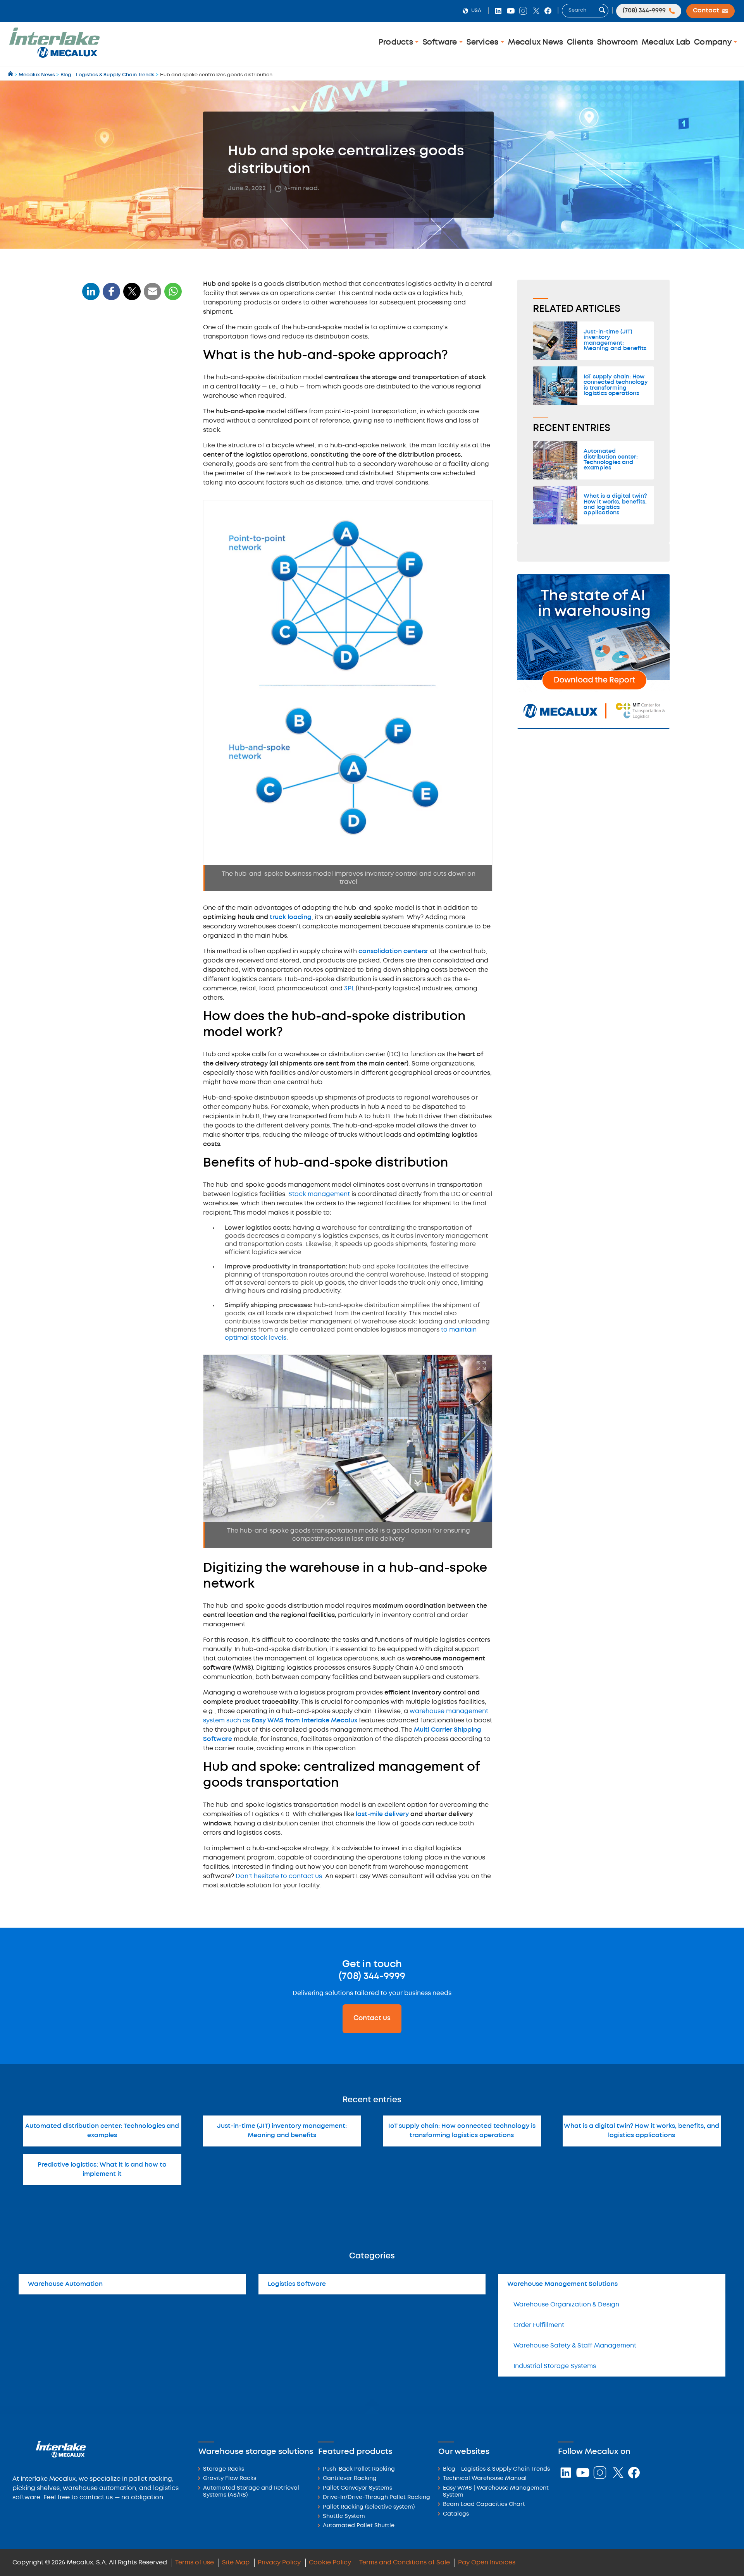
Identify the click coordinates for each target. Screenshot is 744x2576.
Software (441, 42)
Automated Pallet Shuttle (359, 2526)
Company (714, 42)
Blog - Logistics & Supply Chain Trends (496, 2469)
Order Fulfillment (539, 2325)
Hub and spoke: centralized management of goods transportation (126, 441)
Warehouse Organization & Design (566, 2305)
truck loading (291, 917)
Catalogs (456, 2514)
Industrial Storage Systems (555, 2366)
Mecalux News (536, 42)
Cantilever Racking (350, 2479)
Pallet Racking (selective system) (369, 2507)
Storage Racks (224, 2469)
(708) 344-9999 (372, 1976)
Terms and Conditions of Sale (405, 2563)
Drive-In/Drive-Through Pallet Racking (376, 2498)
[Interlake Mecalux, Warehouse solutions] (54, 56)
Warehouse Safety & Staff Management (575, 2346)
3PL (349, 989)
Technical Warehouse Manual (485, 2479)
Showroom (617, 42)
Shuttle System (344, 2517)
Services (483, 42)
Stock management (319, 1194)
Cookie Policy (330, 2563)
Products (397, 42)
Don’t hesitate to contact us (279, 1876)
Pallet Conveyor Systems (357, 2488)
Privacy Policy (279, 2563)
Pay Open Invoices (487, 2563)
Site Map (236, 2563)
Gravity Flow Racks (230, 2479)
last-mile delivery (382, 1814)
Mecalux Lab (666, 42)
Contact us (372, 2018)
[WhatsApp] (153, 296)
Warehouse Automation (65, 2284)
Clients (580, 42)
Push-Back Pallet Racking (359, 2469)
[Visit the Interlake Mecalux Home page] (11, 75)
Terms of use (195, 2563)
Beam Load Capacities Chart (484, 2505)
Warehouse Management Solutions (562, 2284)
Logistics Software (297, 2284)
